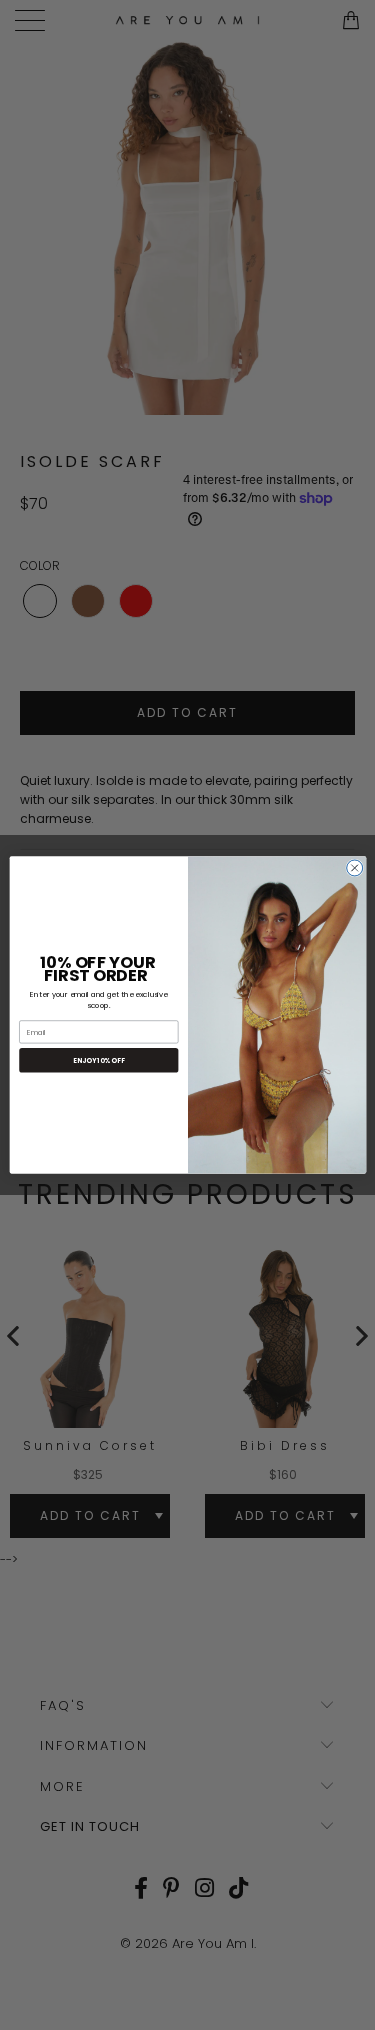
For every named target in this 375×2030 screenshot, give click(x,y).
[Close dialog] (354, 868)
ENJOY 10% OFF (98, 1060)
